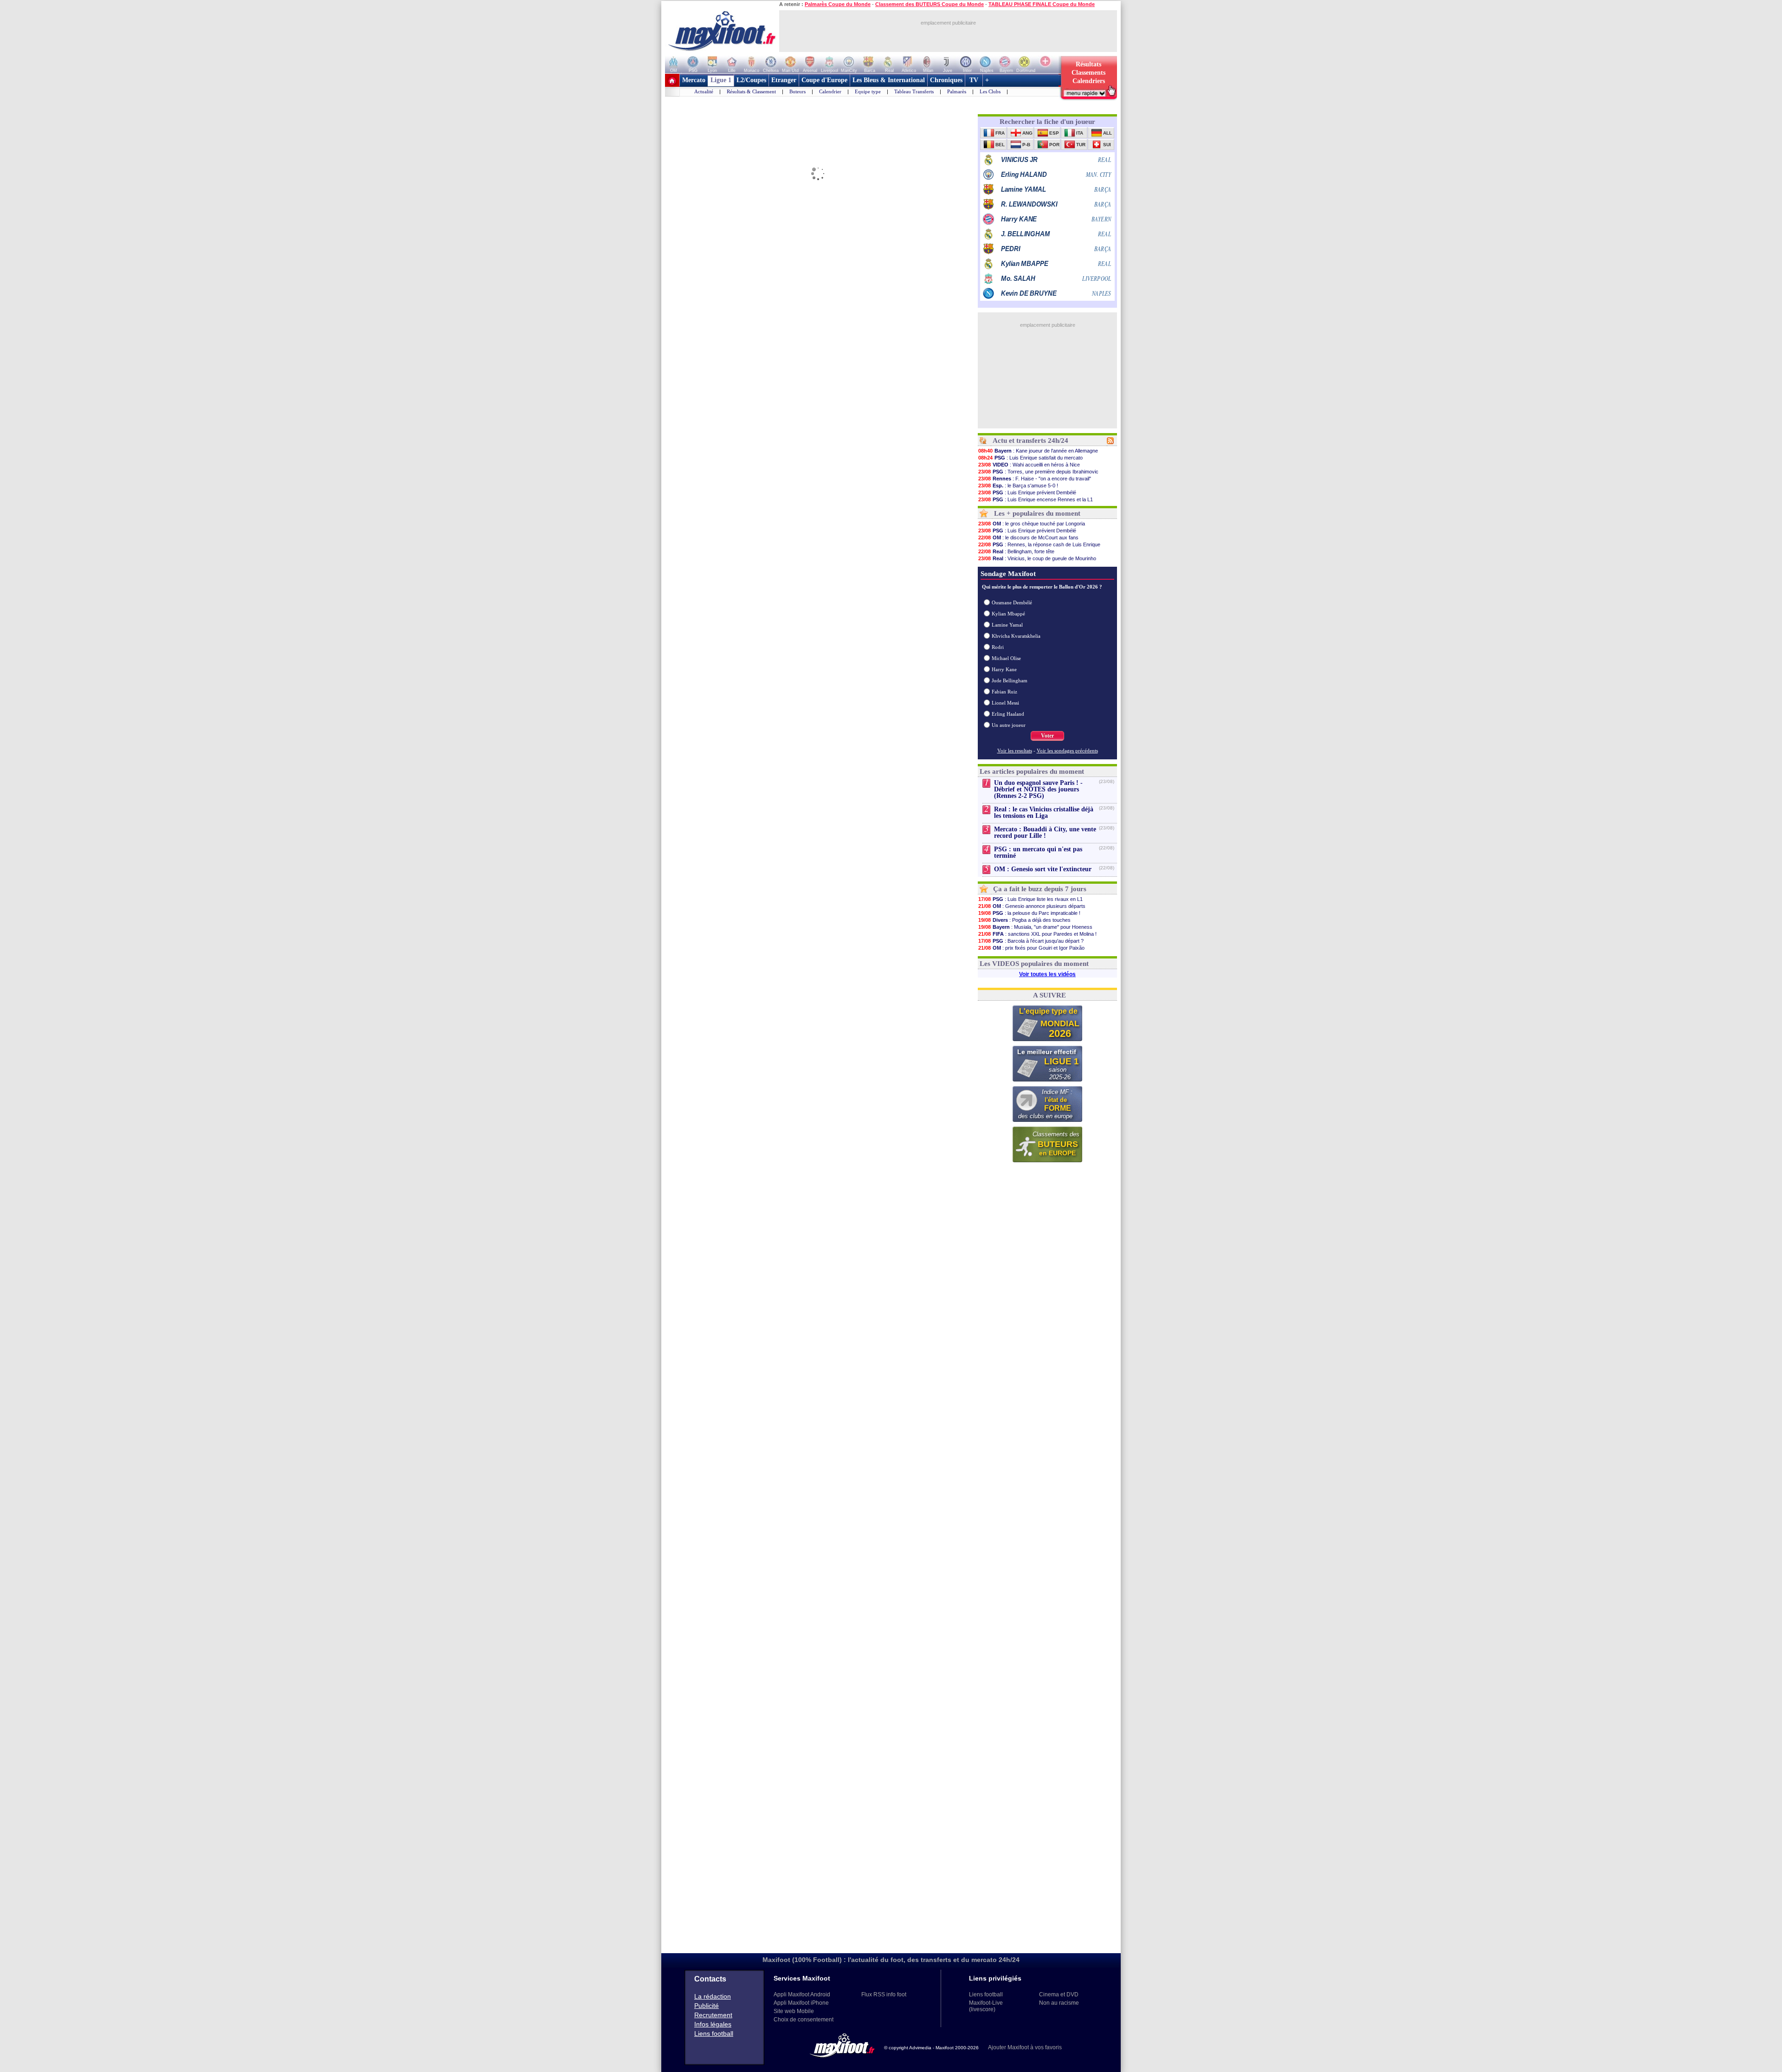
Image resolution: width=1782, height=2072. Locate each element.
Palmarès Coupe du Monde (838, 4)
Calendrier (830, 91)
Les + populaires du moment (1037, 513)
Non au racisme (1059, 2003)
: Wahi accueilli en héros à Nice (1029, 465)
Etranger (784, 80)
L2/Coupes (751, 80)
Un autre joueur (1009, 725)
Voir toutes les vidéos (1047, 974)
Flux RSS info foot (884, 1994)
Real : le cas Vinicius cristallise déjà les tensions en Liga (1044, 813)
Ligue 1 (721, 80)
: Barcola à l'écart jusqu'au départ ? (1031, 941)
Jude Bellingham (1010, 680)
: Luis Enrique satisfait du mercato (1030, 458)
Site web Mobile (794, 2011)
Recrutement (713, 2015)
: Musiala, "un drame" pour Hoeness (1035, 927)
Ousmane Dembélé (1012, 602)
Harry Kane (1004, 669)
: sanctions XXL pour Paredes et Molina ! (1037, 934)
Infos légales (713, 2024)
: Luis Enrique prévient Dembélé (1027, 492)
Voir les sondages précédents (1067, 751)
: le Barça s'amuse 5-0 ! (1018, 486)
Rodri (998, 647)
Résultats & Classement (751, 91)
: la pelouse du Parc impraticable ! (1029, 913)
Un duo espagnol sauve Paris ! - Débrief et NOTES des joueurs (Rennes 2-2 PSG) (1038, 789)
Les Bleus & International (889, 80)
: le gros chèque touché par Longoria (1032, 524)
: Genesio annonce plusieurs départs (1032, 906)
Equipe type (868, 91)
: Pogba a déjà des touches (1024, 920)
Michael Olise (1006, 658)
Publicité (707, 2006)
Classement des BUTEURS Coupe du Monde (930, 4)
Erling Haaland (1008, 714)
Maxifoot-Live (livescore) (986, 2006)
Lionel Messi (1005, 703)
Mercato (694, 80)
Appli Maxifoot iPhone (801, 2003)
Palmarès (957, 91)
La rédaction (713, 1996)
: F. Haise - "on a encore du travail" (1035, 479)
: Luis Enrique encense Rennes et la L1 (1036, 499)
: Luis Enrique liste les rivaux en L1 (1030, 899)
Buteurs (797, 91)
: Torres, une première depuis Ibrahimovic (1038, 472)
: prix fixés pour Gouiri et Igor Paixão (1031, 948)
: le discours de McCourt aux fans (1028, 537)
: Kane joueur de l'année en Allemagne (1038, 451)
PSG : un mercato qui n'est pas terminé (1038, 852)
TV (974, 80)
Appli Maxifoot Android (802, 1994)
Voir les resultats (1015, 751)
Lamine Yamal (1007, 625)
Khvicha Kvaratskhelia (1016, 636)
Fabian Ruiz (1004, 692)
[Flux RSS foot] (1110, 442)
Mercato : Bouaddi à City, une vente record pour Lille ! (1045, 832)
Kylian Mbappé (1008, 614)
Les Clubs (990, 91)
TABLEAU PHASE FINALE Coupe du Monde (1042, 4)
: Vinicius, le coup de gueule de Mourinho (1037, 558)
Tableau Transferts (914, 91)
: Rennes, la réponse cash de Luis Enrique (1039, 544)
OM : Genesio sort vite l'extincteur (1043, 869)
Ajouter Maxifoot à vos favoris (1025, 2047)
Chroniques (946, 80)
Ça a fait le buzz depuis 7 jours (1040, 889)
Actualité (704, 91)
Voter (1047, 736)
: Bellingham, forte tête (1016, 551)
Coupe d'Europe (824, 80)
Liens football (714, 2033)
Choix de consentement (804, 2020)
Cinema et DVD (1059, 1994)
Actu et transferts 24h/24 (1030, 440)
